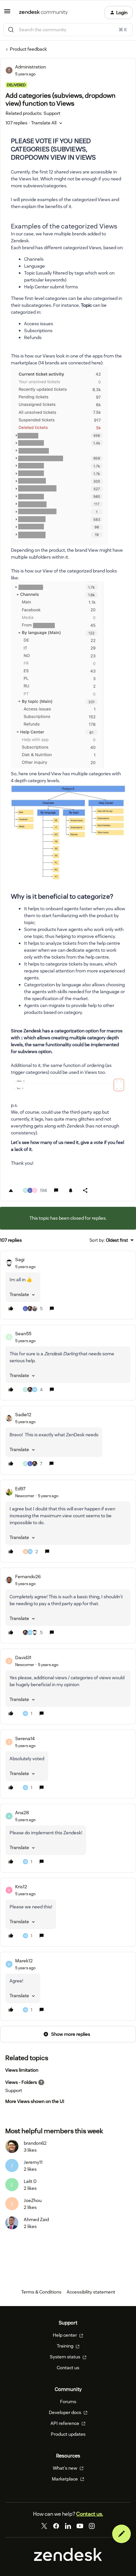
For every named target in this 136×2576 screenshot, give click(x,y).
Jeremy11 (33, 2162)
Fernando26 (28, 1577)
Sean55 (23, 1334)
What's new (66, 2468)
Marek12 (24, 1961)
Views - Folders (21, 2082)
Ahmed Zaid (36, 2219)
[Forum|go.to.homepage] (43, 13)
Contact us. (90, 2514)
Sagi (20, 1260)
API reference (65, 2423)
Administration (31, 67)
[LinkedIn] (68, 2526)
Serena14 (25, 1739)
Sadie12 (23, 1415)
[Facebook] (56, 2526)
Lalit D (30, 2181)
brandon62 (35, 2143)
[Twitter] (44, 2526)
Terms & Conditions (41, 2292)
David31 (23, 1658)
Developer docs (66, 2412)
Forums (68, 2402)
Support (14, 2090)
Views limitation (22, 2070)
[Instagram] (92, 2526)
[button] (7, 13)
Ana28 (22, 1813)
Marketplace (65, 2479)
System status (66, 2357)
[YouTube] (80, 2526)
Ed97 (20, 1489)
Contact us (68, 2368)
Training (66, 2346)
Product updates (68, 2434)
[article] (68, 1285)
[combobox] (68, 30)
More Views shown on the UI (35, 2101)
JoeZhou (33, 2200)
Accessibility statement (91, 2292)
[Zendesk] (68, 2559)
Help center (65, 2335)
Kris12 (21, 1887)
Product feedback (28, 49)
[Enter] (11, 30)
